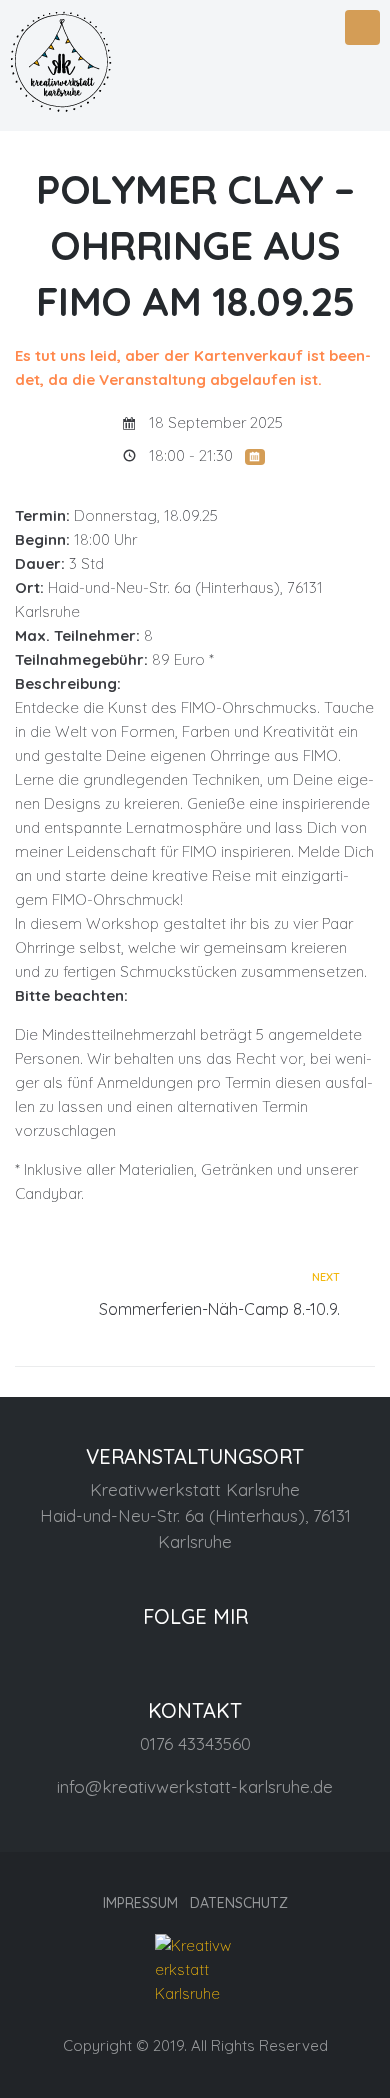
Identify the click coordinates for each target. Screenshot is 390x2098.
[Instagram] (195, 1654)
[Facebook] (146, 1654)
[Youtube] (244, 1654)
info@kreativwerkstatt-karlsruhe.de (195, 1786)
